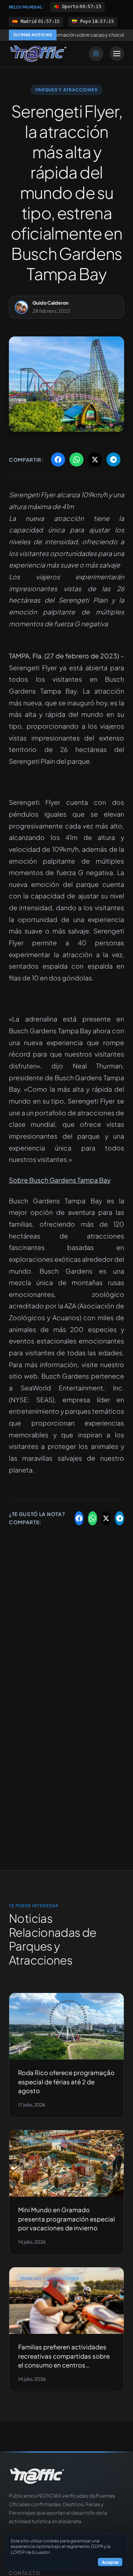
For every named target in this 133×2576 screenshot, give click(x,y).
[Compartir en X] (95, 460)
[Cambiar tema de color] (96, 54)
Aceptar (110, 2562)
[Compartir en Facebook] (58, 460)
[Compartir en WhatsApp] (76, 460)
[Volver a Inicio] (38, 54)
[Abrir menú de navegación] (117, 54)
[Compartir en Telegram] (113, 460)
